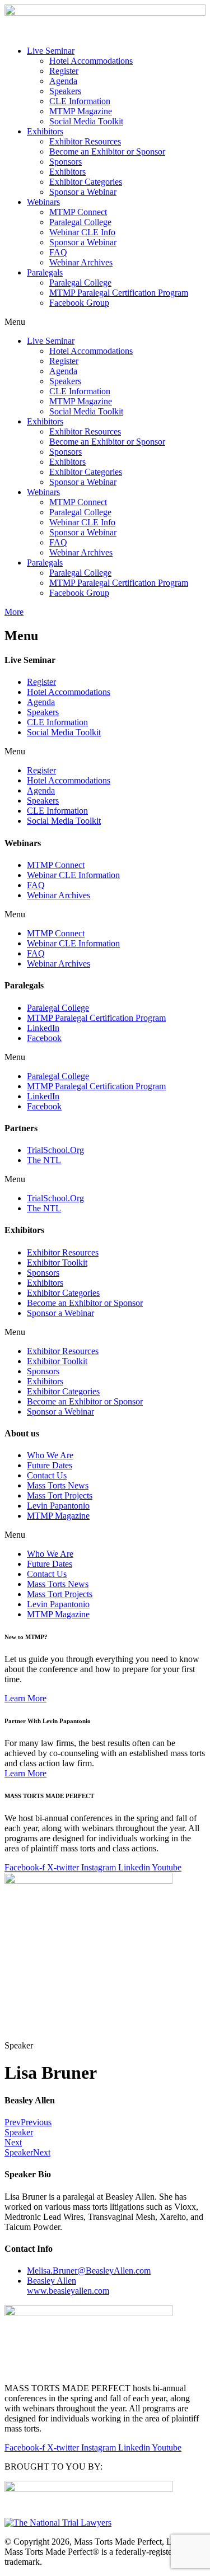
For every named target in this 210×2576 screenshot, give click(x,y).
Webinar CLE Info (82, 232)
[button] (105, 322)
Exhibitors (45, 131)
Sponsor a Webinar (83, 192)
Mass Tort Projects (60, 1495)
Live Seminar (51, 51)
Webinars (43, 202)
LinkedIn (43, 1028)
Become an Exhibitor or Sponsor (107, 151)
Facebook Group (79, 303)
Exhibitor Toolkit (57, 1263)
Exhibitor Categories (86, 182)
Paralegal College (80, 222)
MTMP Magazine (81, 111)
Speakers (65, 91)
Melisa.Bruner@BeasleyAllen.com (89, 2271)
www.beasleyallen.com (68, 2286)
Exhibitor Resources (85, 141)
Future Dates (50, 1465)
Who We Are (50, 1455)
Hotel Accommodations (91, 61)
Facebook (44, 1038)
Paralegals (45, 272)
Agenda (63, 81)
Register (64, 71)
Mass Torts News (58, 1485)
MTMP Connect (78, 212)
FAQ (58, 252)
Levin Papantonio (58, 1506)
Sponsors (66, 162)
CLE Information (80, 101)
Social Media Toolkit (86, 121)
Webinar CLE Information (73, 875)
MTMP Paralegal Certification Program (119, 293)
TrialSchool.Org (55, 1150)
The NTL (44, 1160)
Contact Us (47, 1475)
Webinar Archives (81, 262)
